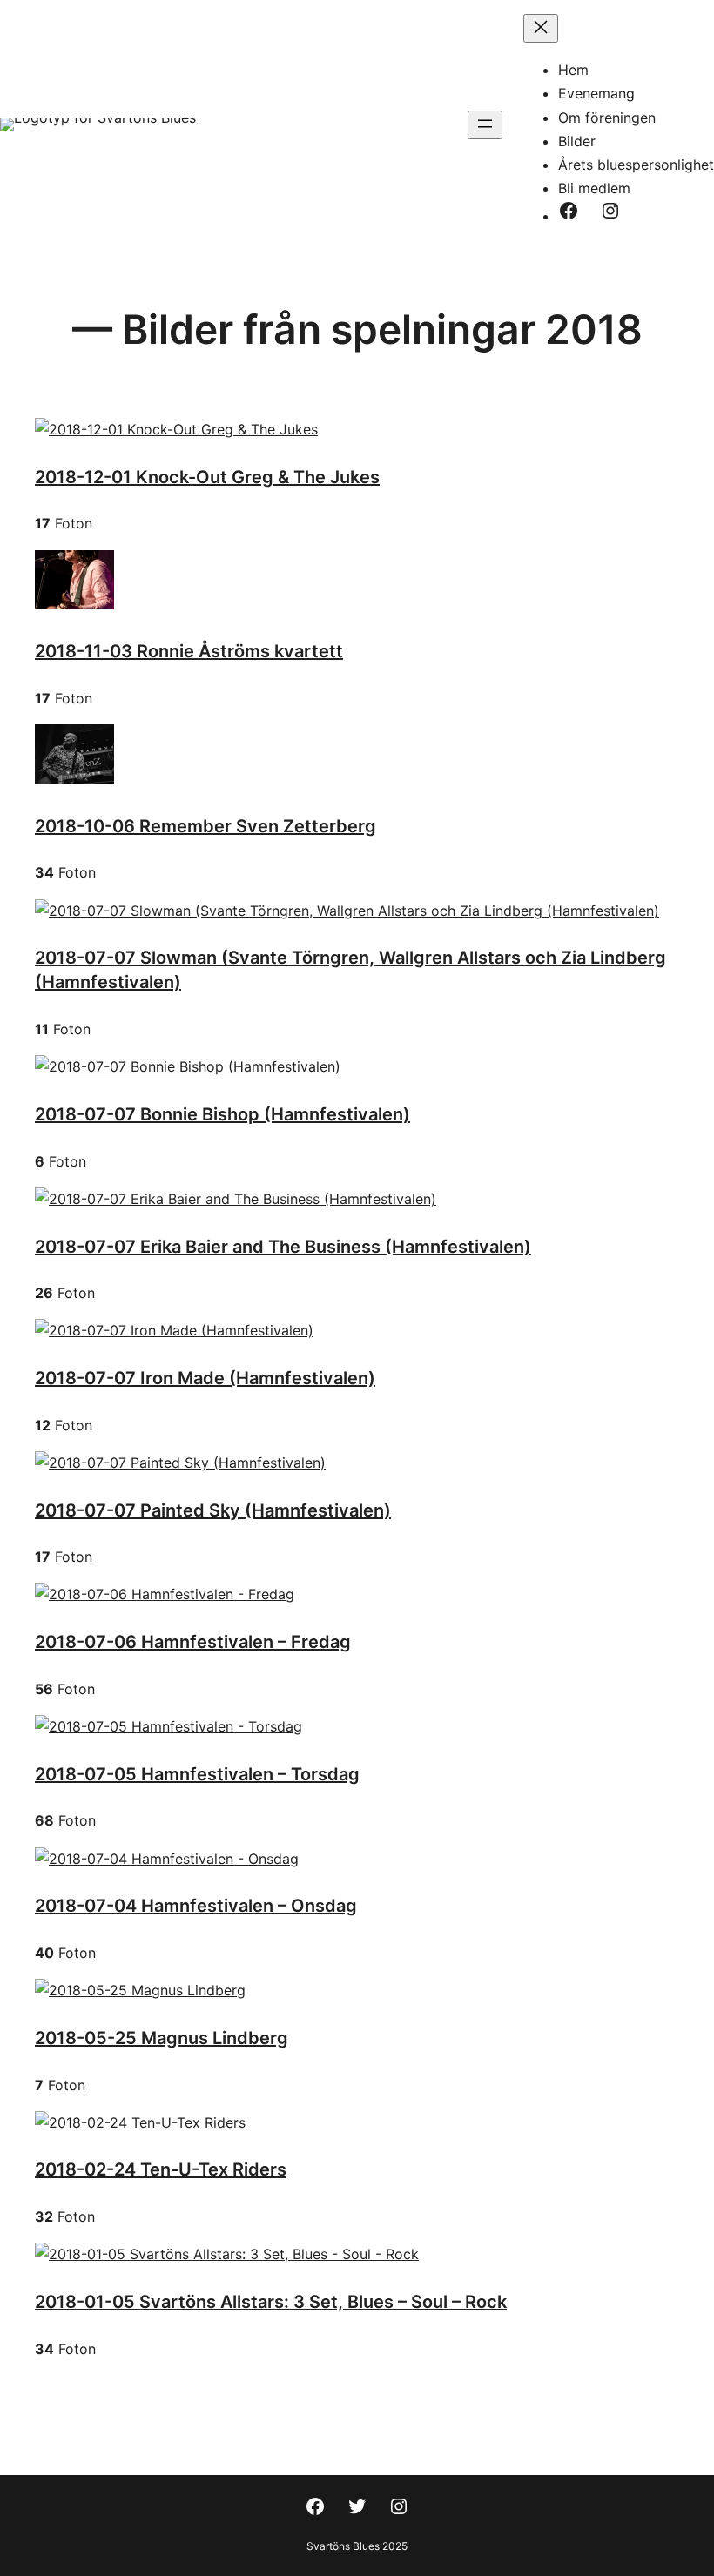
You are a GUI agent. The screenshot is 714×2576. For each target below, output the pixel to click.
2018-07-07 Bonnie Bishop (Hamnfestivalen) (222, 1114)
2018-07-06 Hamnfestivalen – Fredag (193, 1642)
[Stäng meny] (541, 28)
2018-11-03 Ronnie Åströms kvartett (189, 651)
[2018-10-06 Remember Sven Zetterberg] (74, 778)
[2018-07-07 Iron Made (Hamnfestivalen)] (174, 1330)
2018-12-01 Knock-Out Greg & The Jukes (207, 477)
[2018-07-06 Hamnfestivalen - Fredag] (165, 1594)
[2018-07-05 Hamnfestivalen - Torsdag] (168, 1726)
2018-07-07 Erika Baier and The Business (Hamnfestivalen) (283, 1247)
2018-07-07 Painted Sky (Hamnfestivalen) (213, 1510)
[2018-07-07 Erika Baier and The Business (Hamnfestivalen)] (236, 1199)
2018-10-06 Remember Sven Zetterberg (205, 826)
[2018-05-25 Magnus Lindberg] (140, 1990)
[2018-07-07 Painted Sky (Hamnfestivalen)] (180, 1463)
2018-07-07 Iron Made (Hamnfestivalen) (205, 1378)
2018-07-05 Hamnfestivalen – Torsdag (197, 1774)
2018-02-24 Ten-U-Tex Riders (161, 2169)
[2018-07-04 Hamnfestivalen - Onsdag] (167, 1859)
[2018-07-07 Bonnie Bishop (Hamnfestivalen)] (188, 1066)
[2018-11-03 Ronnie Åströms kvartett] (74, 604)
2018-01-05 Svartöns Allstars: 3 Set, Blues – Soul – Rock (271, 2302)
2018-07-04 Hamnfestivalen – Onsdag (196, 1906)
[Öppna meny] (485, 125)
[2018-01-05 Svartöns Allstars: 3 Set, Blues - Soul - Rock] (227, 2254)
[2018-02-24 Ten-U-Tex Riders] (140, 2122)
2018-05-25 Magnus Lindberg (162, 2038)
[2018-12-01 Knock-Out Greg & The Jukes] (176, 429)
